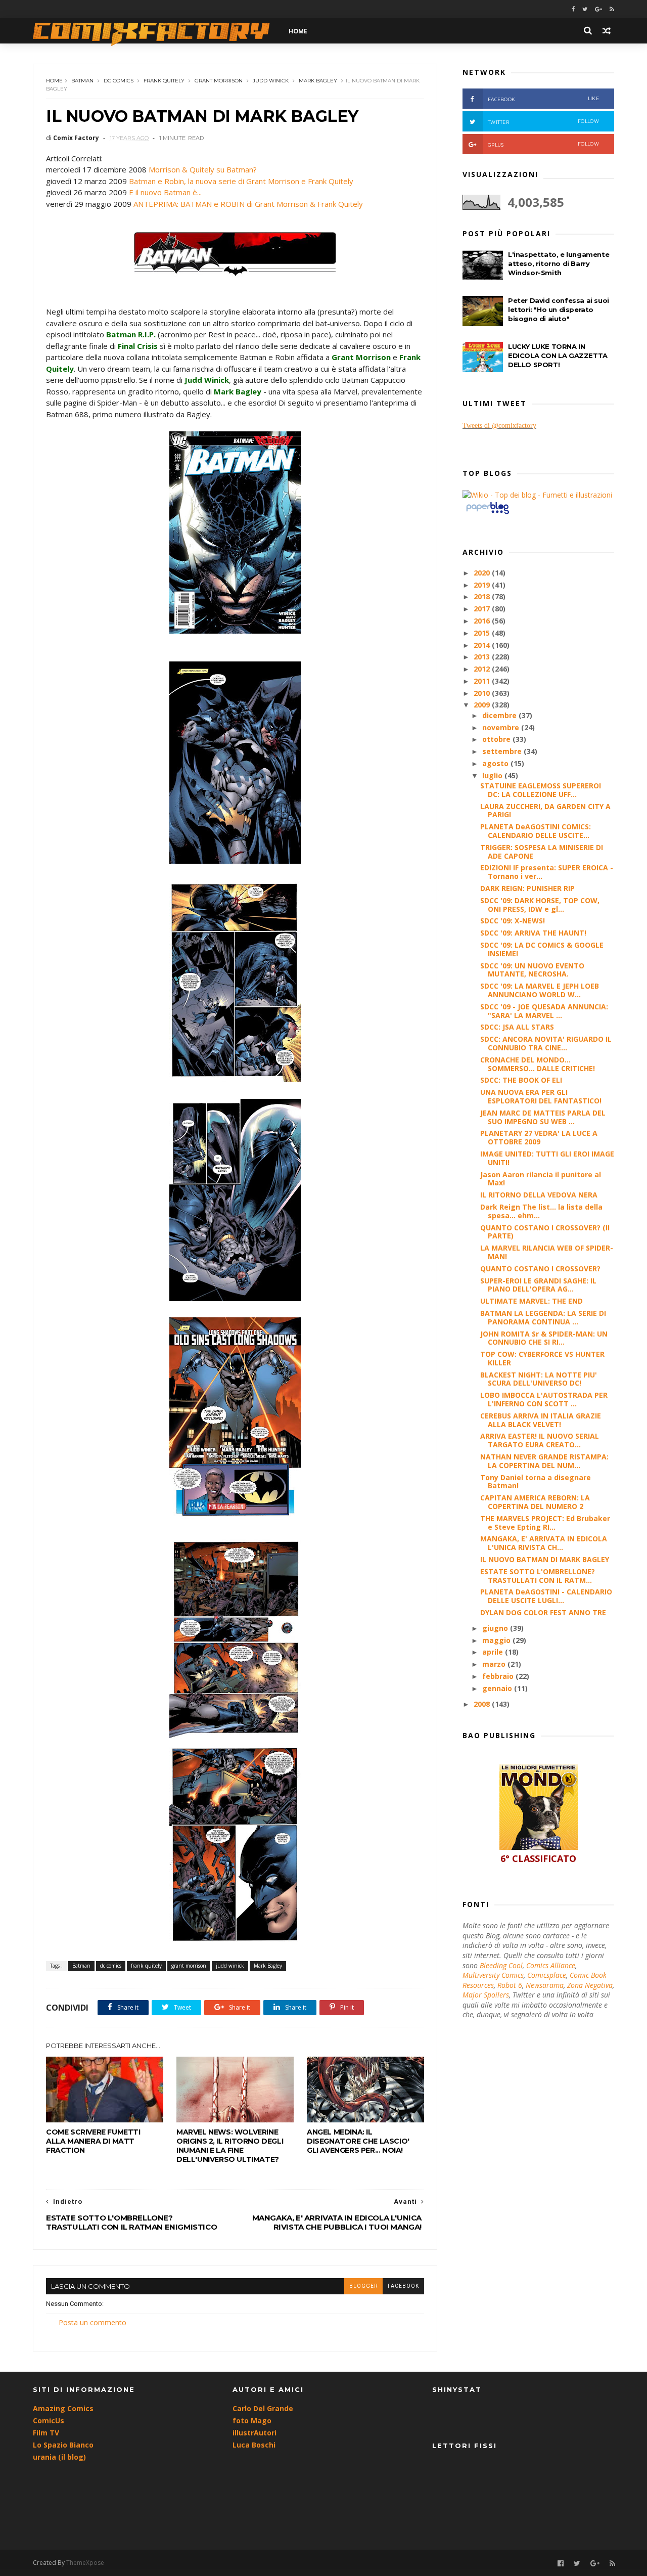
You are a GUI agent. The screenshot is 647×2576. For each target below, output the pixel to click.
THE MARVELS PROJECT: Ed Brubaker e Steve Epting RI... (545, 1523)
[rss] (612, 9)
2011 (483, 681)
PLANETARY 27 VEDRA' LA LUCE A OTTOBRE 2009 (539, 1137)
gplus (543, 144)
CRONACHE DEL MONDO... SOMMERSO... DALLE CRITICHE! (538, 1064)
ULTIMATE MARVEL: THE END (532, 1301)
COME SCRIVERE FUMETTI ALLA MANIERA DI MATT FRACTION (93, 2141)
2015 (483, 633)
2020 (483, 573)
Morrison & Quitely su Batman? (203, 169)
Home (54, 81)
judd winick (271, 81)
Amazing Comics (63, 2408)
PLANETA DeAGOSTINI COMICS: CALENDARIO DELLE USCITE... (536, 831)
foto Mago (252, 2420)
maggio (497, 1640)
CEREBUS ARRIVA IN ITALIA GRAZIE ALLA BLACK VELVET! (541, 1420)
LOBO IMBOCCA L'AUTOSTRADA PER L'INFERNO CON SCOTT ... (544, 1399)
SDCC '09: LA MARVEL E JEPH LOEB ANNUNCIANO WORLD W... (540, 990)
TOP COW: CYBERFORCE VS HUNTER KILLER (542, 1358)
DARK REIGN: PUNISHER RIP (527, 888)
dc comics (119, 81)
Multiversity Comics (493, 1975)
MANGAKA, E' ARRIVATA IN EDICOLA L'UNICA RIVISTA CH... (544, 1543)
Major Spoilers (486, 1995)
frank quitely (164, 81)
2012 (483, 669)
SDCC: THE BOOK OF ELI (521, 1080)
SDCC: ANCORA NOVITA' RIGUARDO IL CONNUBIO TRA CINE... (546, 1043)
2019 (483, 585)
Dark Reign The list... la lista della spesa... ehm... (541, 1211)
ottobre (497, 739)
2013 (483, 657)
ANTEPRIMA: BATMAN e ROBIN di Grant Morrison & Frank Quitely (248, 204)
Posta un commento (93, 2322)
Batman (82, 81)
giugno (496, 1628)
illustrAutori (255, 2433)
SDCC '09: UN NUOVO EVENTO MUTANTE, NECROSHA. (532, 970)
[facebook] (573, 9)
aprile (494, 1652)
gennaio (498, 1688)
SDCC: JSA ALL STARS (517, 1027)
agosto (496, 763)
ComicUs (49, 2420)
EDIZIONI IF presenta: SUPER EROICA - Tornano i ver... (547, 872)
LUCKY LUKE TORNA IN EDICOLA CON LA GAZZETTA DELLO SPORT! (558, 356)
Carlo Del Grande (263, 2408)
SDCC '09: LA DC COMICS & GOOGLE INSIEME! (542, 949)
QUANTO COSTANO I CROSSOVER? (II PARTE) (545, 1232)
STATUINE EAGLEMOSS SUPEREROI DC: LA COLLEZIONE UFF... (541, 790)
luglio (493, 775)
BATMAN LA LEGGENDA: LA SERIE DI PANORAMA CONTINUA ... (543, 1317)
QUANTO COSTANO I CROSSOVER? (540, 1269)
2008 (483, 1704)
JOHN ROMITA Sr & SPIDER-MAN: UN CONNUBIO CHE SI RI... (544, 1338)
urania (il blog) (59, 2457)
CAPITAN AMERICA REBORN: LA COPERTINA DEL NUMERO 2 (535, 1502)
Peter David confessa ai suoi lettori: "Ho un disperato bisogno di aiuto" (559, 309)
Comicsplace (547, 1975)
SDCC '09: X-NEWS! (513, 921)
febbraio (499, 1676)
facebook (403, 2286)
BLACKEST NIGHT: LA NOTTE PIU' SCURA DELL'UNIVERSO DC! (539, 1379)
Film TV (46, 2433)
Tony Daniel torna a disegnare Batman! (536, 1482)
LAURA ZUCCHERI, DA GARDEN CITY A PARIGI (545, 811)
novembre (502, 727)
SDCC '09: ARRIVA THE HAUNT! (533, 933)
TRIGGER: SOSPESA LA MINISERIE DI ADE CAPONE (542, 852)
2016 (483, 621)
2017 (483, 609)
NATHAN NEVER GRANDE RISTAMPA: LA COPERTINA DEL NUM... (544, 1461)
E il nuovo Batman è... (165, 192)
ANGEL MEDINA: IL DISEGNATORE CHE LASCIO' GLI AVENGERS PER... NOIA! (358, 2141)
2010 (483, 693)
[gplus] (598, 9)
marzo (495, 1664)
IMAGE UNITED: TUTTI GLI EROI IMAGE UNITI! (547, 1158)
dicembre (500, 715)
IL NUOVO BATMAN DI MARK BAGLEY (545, 1559)
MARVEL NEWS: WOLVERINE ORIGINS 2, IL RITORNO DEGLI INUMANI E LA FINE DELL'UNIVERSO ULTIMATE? (230, 2146)
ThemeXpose (85, 2563)
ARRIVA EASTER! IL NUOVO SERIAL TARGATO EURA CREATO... (540, 1440)
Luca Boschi (254, 2445)
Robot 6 (510, 1985)
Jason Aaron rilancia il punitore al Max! (541, 1179)
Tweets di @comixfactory (499, 426)
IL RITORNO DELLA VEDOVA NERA (539, 1195)
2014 (483, 645)
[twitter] (585, 9)
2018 (483, 596)
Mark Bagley (318, 81)
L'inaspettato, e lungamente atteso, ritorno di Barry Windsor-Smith (559, 263)
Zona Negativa (590, 1985)
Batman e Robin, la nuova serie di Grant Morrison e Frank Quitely (241, 181)
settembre (503, 751)
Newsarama (545, 1985)
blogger (363, 2286)
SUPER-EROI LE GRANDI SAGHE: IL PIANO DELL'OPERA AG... (538, 1285)
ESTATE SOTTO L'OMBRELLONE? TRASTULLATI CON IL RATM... (538, 1576)
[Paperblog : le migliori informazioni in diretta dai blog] (488, 514)
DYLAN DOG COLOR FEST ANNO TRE (543, 1612)
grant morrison (219, 81)
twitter (543, 122)
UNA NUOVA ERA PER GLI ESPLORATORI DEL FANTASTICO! (541, 1096)
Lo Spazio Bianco (63, 2445)
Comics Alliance (551, 1965)
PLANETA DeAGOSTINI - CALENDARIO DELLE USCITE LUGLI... (546, 1596)
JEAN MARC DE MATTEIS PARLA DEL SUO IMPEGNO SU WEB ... (543, 1117)
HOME (298, 31)
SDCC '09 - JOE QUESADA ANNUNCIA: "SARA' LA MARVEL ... (544, 1011)
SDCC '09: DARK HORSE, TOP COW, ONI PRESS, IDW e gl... (540, 905)
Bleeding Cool (501, 1965)
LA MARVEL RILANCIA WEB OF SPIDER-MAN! (547, 1252)
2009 (483, 705)
